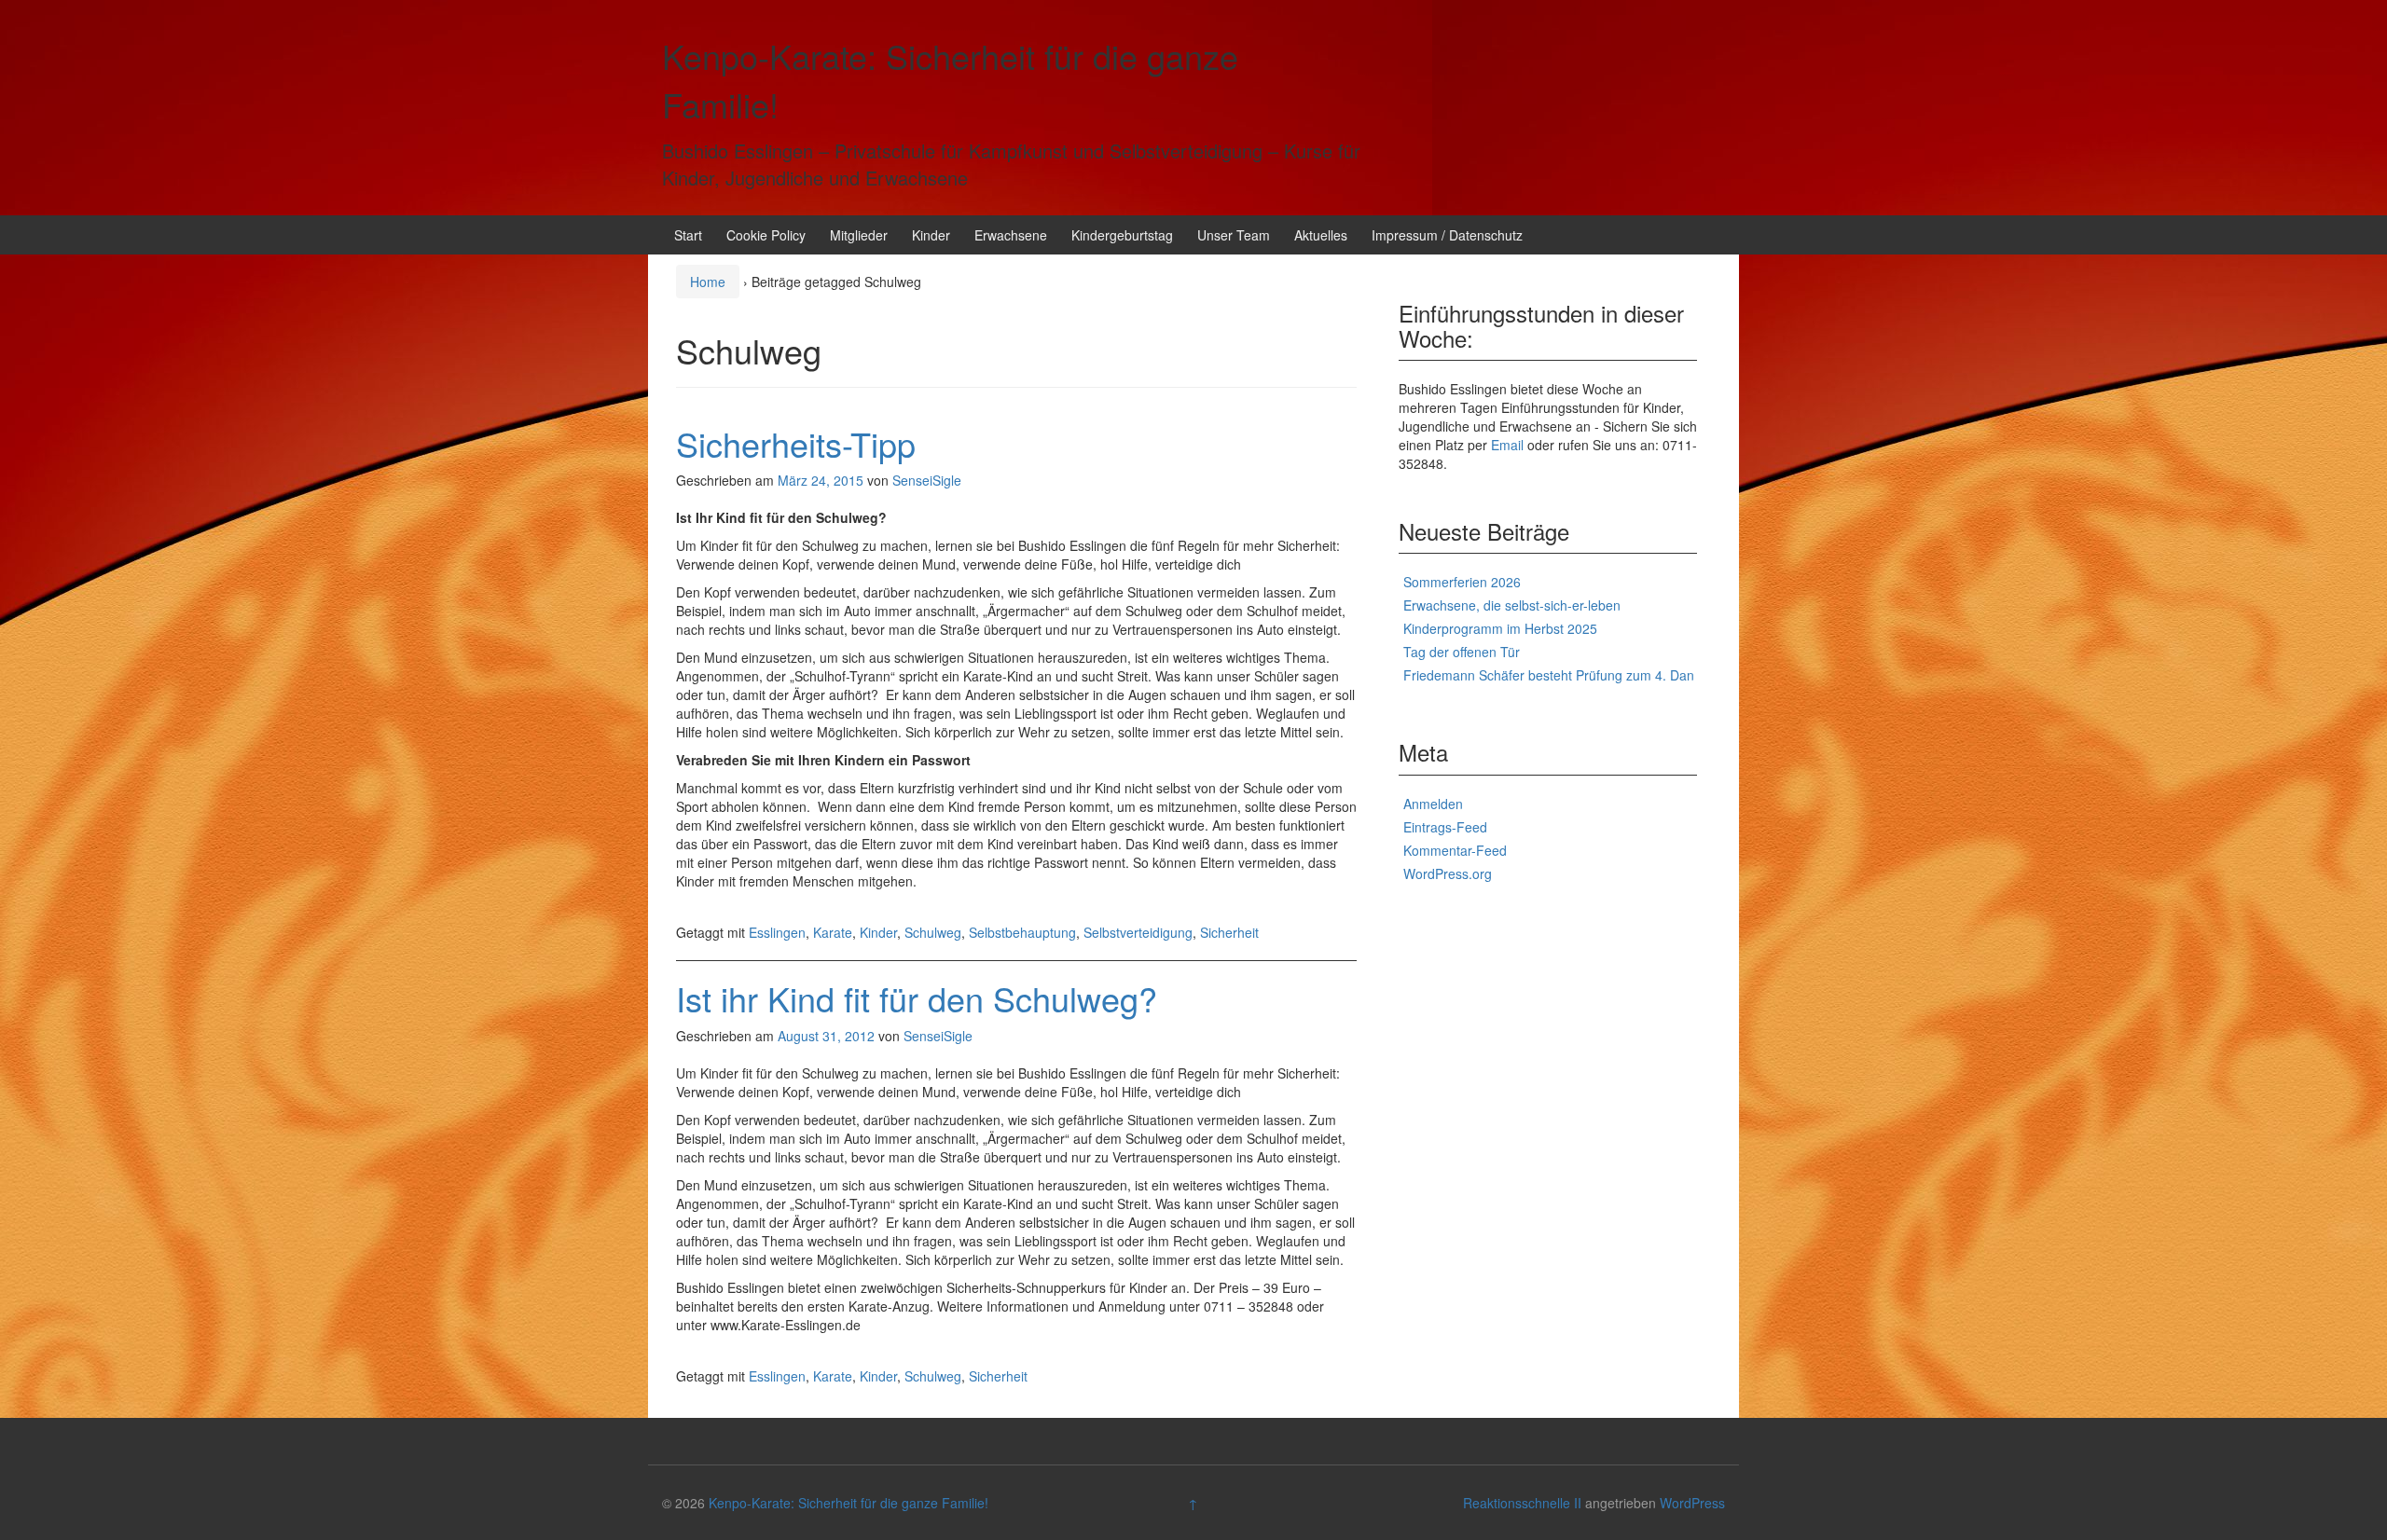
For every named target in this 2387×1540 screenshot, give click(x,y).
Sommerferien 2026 (1462, 582)
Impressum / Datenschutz (1447, 235)
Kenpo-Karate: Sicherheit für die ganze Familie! (849, 1503)
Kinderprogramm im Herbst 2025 (1500, 628)
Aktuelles (1321, 235)
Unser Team (1234, 235)
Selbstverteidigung (1138, 932)
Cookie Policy (766, 235)
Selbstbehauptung (1022, 932)
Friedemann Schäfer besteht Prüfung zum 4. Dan (1549, 675)
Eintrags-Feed (1445, 827)
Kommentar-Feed (1455, 850)
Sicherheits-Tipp (796, 443)
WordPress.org (1448, 873)
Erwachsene (1011, 235)
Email (1507, 445)
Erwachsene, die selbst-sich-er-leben (1512, 605)
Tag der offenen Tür (1462, 652)
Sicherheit (1229, 932)
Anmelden (1433, 804)
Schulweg (933, 932)
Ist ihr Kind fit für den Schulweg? (917, 998)
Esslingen (777, 932)
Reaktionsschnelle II (1522, 1503)
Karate (833, 932)
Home (708, 282)
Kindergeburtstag (1122, 235)
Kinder (931, 235)
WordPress (1692, 1503)
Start (688, 235)
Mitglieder (859, 235)
